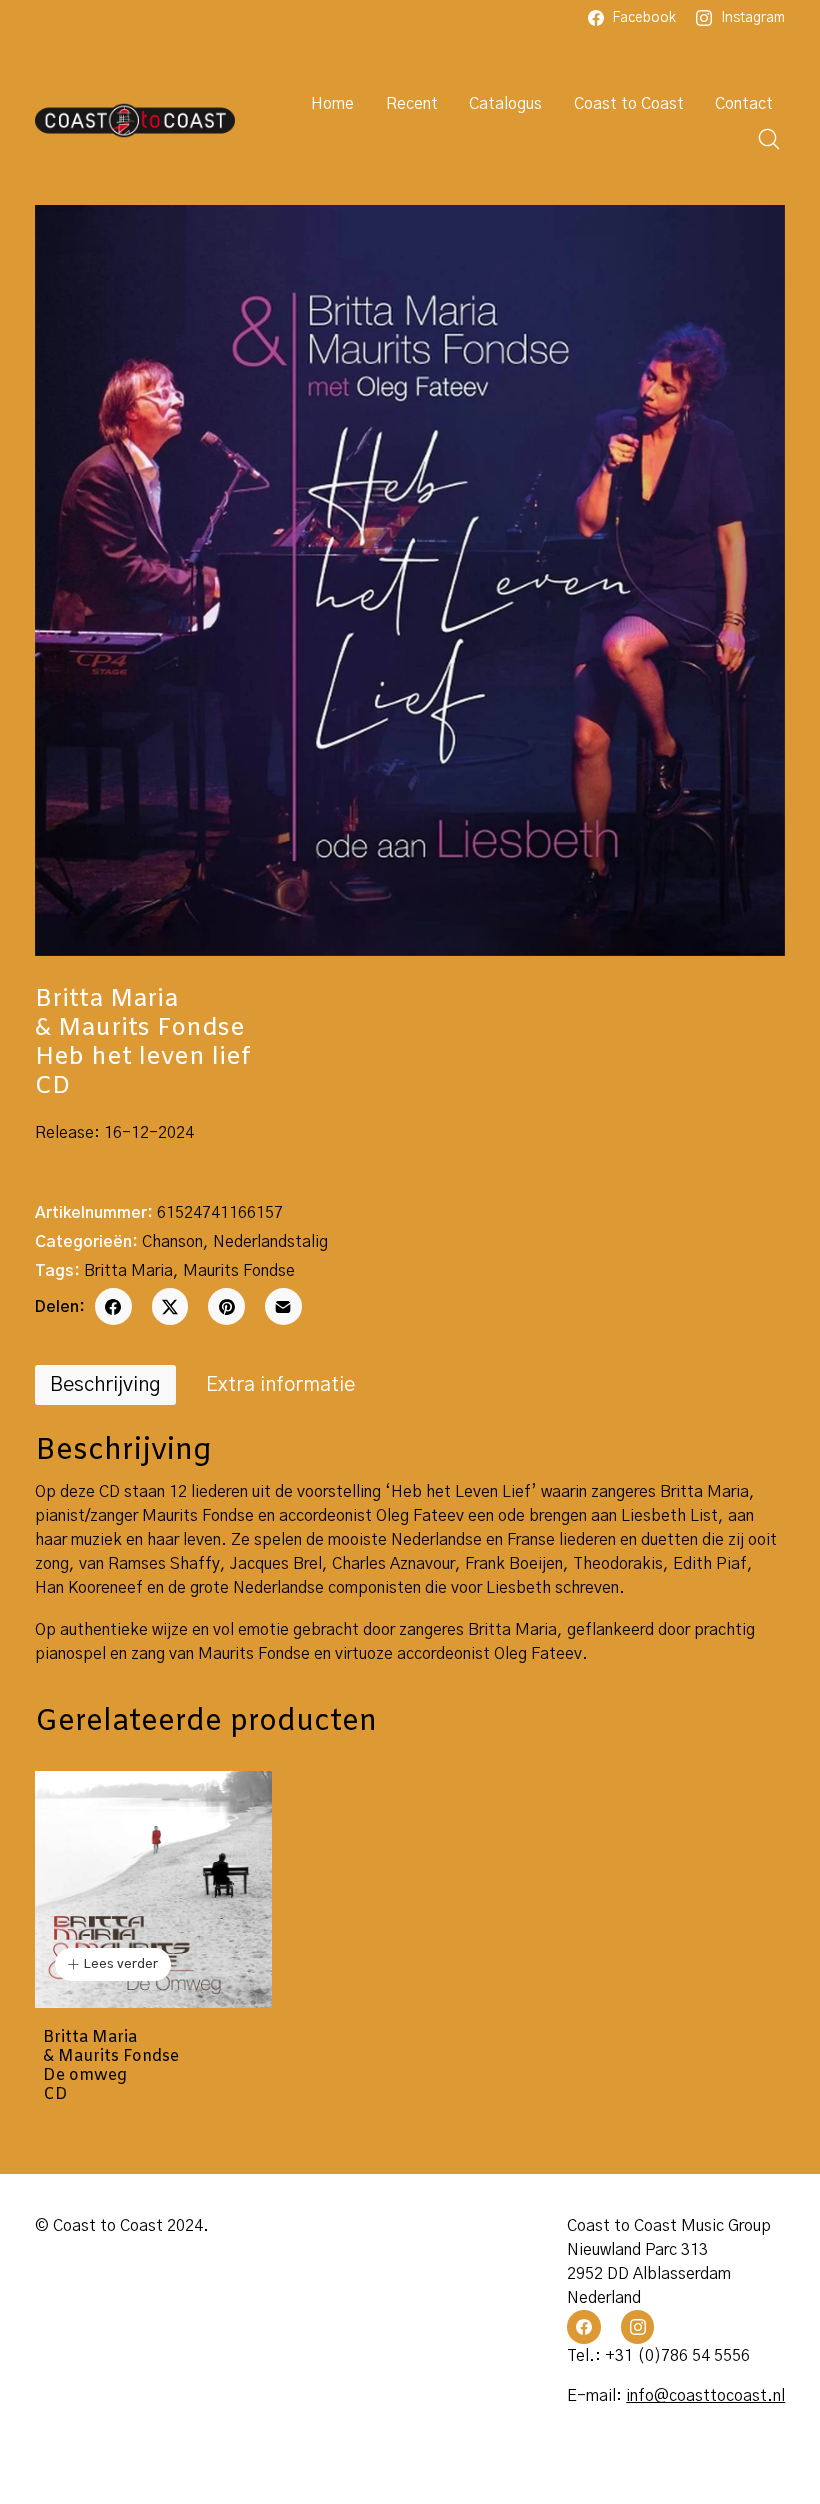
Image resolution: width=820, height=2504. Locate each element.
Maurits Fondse (239, 1271)
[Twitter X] (170, 1306)
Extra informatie (280, 1385)
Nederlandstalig (270, 1242)
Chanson (172, 1242)
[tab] (105, 1385)
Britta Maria (128, 1271)
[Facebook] (113, 1306)
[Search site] (769, 139)
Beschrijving (105, 1385)
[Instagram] (638, 2327)
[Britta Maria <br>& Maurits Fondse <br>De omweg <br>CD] (153, 1889)
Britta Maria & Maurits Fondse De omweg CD (111, 2066)
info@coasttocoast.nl (705, 2396)
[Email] (283, 1306)
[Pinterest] (226, 1306)
